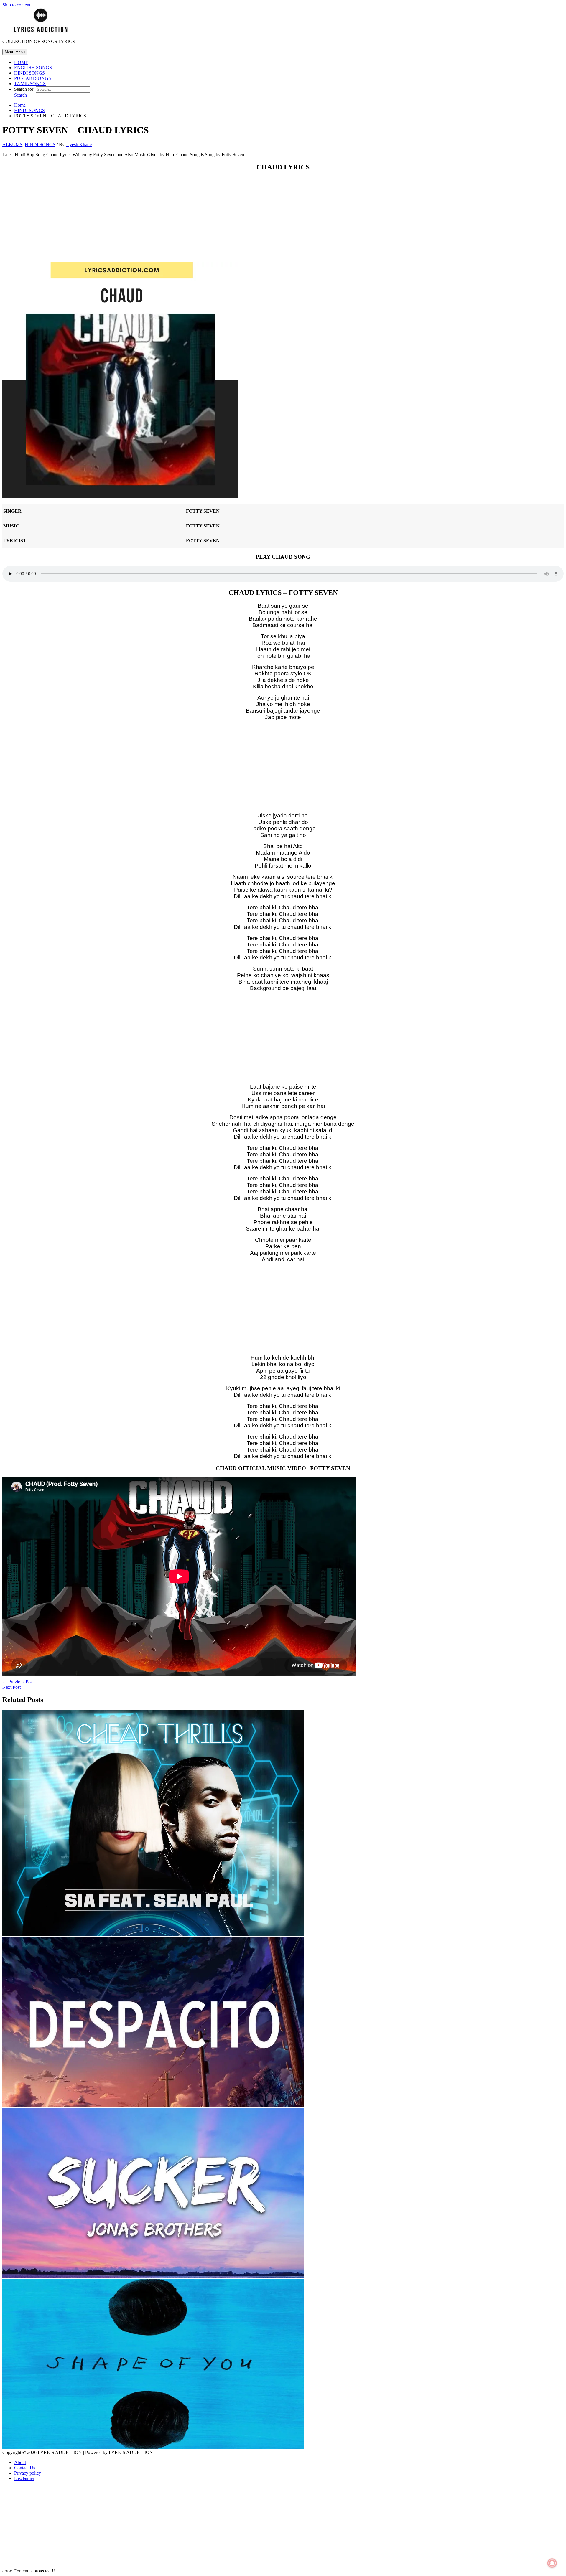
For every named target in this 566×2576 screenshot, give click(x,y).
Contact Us (25, 2468)
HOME (21, 62)
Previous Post (18, 1682)
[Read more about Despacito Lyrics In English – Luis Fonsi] (153, 2105)
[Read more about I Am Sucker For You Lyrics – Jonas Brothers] (153, 2276)
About (20, 2462)
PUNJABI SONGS (33, 78)
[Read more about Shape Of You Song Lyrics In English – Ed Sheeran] (153, 2447)
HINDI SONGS (29, 73)
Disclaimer (24, 2478)
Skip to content (16, 5)
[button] (20, 95)
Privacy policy (28, 2473)
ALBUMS (12, 145)
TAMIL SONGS (30, 84)
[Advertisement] (283, 218)
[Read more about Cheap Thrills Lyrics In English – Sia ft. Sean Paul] (153, 1934)
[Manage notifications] (552, 2563)
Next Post (14, 1687)
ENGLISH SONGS (33, 68)
